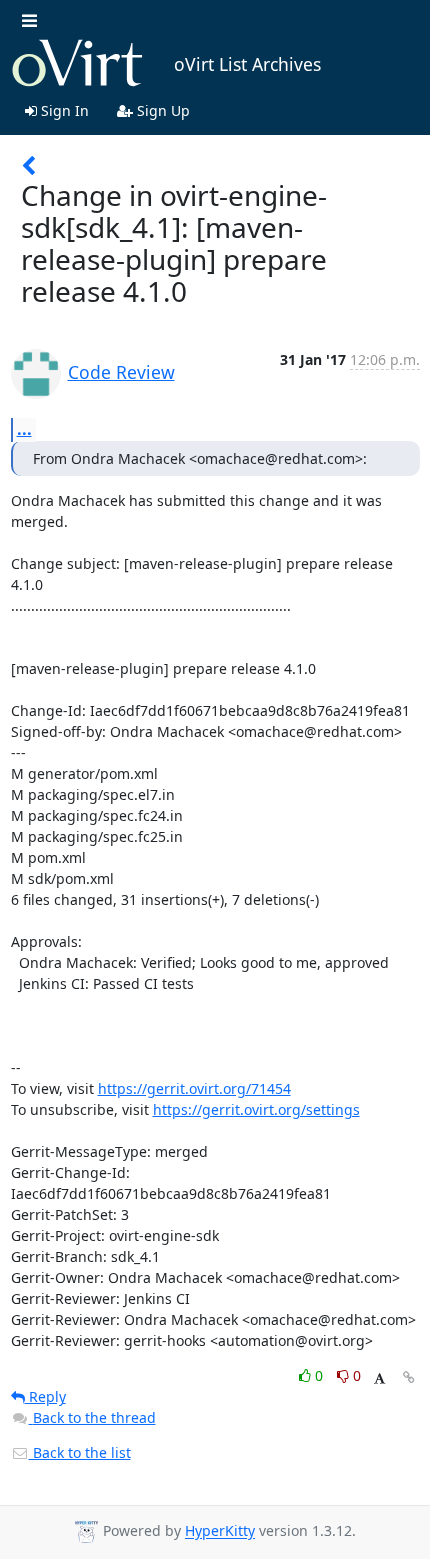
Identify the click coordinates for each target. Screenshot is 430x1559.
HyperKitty (220, 1531)
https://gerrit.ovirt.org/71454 (194, 1088)
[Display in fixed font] (379, 1378)
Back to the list (80, 1452)
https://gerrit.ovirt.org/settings (256, 1109)
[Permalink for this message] (409, 1377)
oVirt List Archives (247, 64)
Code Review (121, 372)
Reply (45, 1396)
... (24, 429)
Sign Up (161, 110)
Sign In (63, 110)
